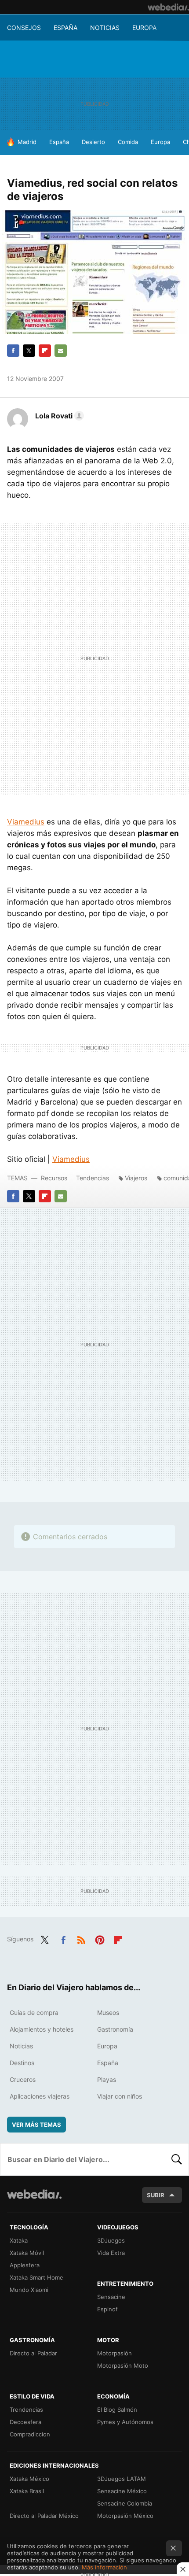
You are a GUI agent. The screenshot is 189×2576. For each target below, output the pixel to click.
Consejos (24, 28)
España (65, 28)
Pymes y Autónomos (125, 2422)
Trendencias (26, 2410)
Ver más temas (36, 2125)
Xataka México (29, 2479)
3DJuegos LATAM (122, 2479)
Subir (156, 2195)
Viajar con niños (120, 2096)
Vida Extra (111, 2253)
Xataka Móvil (27, 2253)
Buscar (177, 2159)
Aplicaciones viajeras (40, 2096)
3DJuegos (111, 2240)
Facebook (13, 351)
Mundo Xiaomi (29, 2290)
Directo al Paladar (33, 2353)
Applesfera (25, 2265)
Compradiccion (30, 2434)
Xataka (19, 2240)
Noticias (105, 28)
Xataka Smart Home (36, 2277)
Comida (128, 142)
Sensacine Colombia (125, 2503)
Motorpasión (114, 2353)
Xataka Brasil (27, 2491)
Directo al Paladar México (44, 2516)
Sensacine (111, 2297)
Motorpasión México (125, 2516)
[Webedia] (168, 7)
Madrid (27, 142)
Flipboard (45, 351)
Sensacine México (122, 2491)
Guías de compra (34, 2012)
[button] (58, 416)
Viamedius (26, 822)
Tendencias (93, 1178)
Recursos (54, 1178)
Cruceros (23, 2079)
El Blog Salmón (117, 2410)
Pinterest (100, 1938)
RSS (81, 1938)
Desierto (93, 142)
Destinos (22, 2063)
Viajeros (136, 1178)
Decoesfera (25, 2422)
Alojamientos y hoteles (42, 2029)
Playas (107, 2079)
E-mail (61, 351)
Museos (108, 2012)
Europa (144, 28)
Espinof (107, 2309)
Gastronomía (115, 2029)
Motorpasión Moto (123, 2365)
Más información (104, 2567)
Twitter (29, 351)
